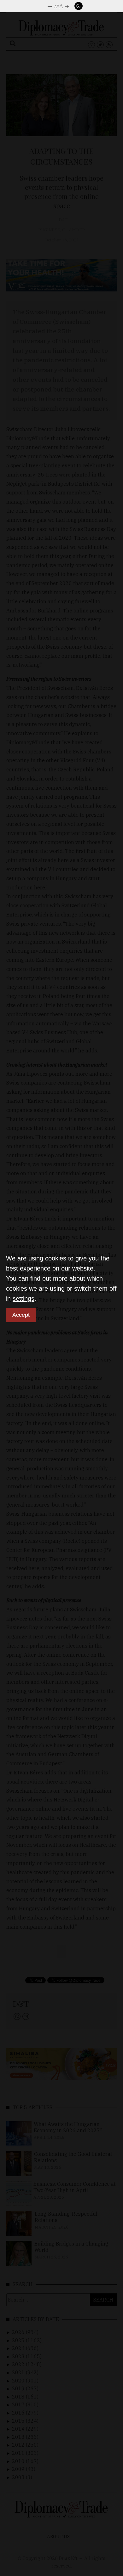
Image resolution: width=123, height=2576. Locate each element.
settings (23, 1299)
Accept (21, 1315)
